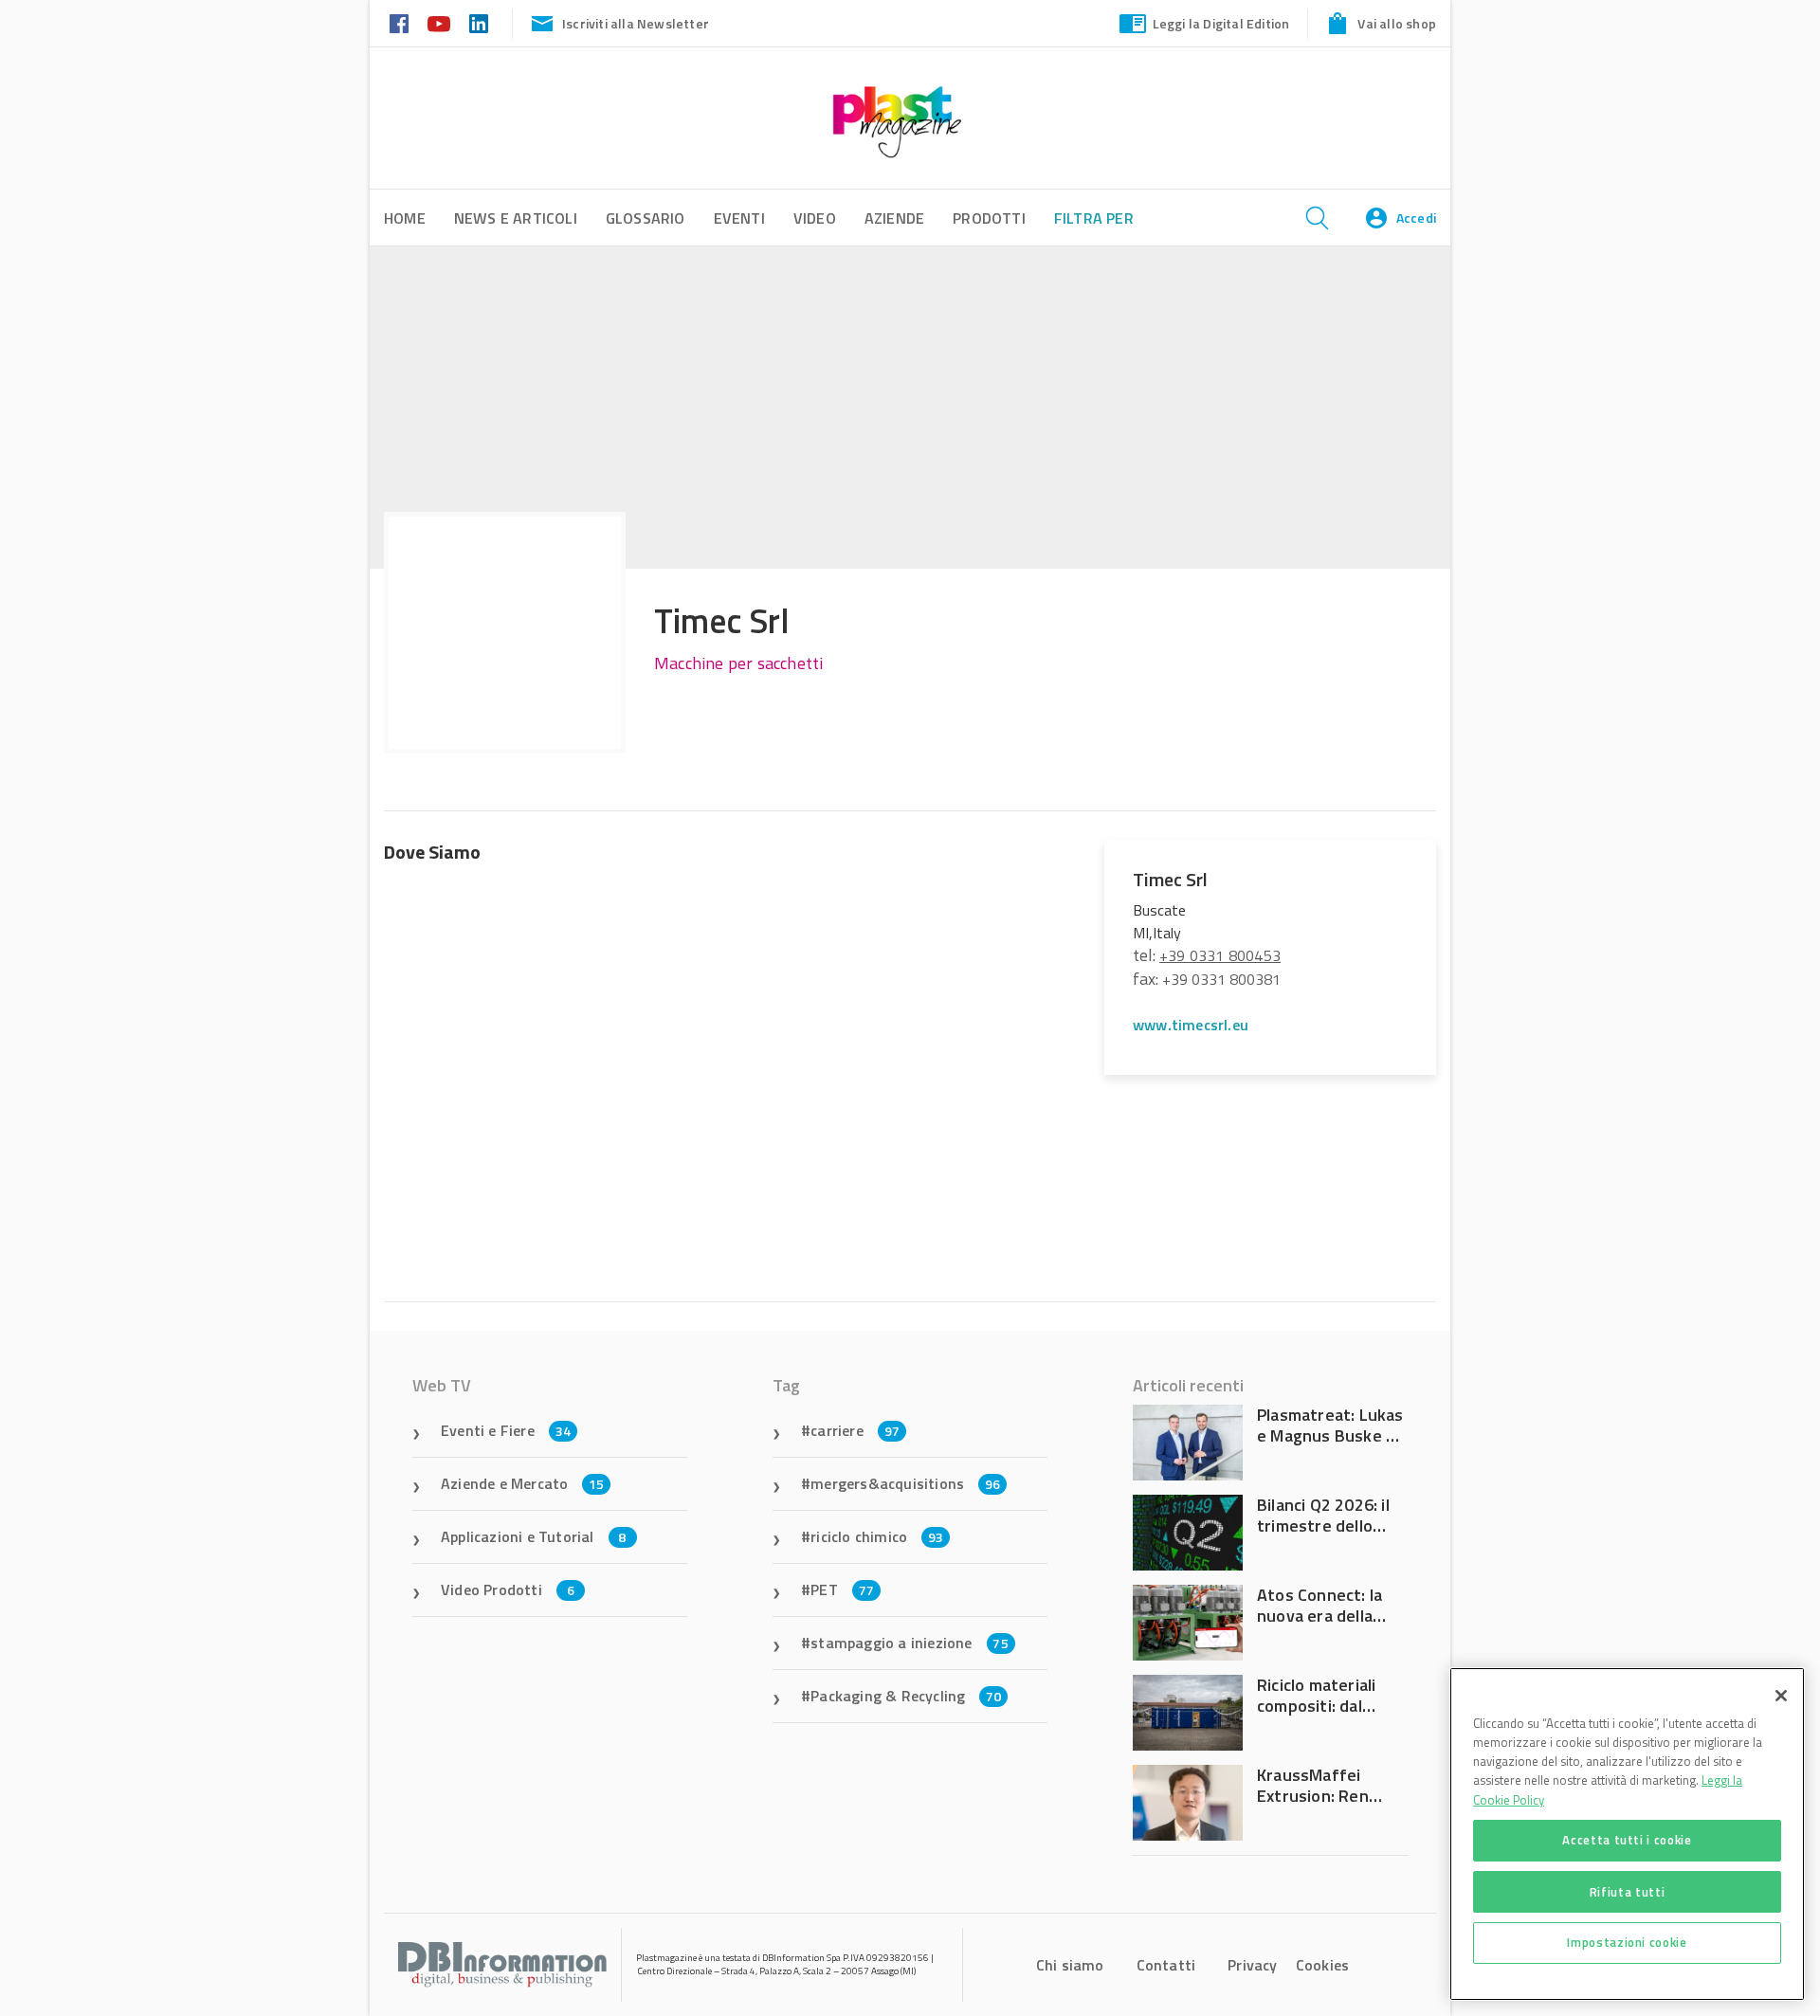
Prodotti (989, 218)
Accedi (1416, 218)
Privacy (1252, 1965)
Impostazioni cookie (1627, 1942)
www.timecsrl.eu (1191, 1025)
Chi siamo (1070, 1965)
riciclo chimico (877, 1536)
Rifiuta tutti (1628, 1891)
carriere (855, 1430)
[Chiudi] (1781, 1696)
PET (842, 1589)
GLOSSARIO (646, 218)
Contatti (1166, 1965)
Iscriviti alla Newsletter (636, 23)
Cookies (1322, 1965)
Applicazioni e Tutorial (534, 1536)
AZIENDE (894, 218)
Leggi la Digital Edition (1221, 23)
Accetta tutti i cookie (1627, 1840)
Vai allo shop (1397, 23)
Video (815, 218)
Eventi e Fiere (506, 1430)
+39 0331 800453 (1220, 955)
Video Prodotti (508, 1589)
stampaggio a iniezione (910, 1643)
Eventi (739, 218)
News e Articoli (516, 218)
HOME (405, 218)
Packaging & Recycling (906, 1696)
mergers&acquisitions (905, 1483)
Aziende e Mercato (523, 1483)
